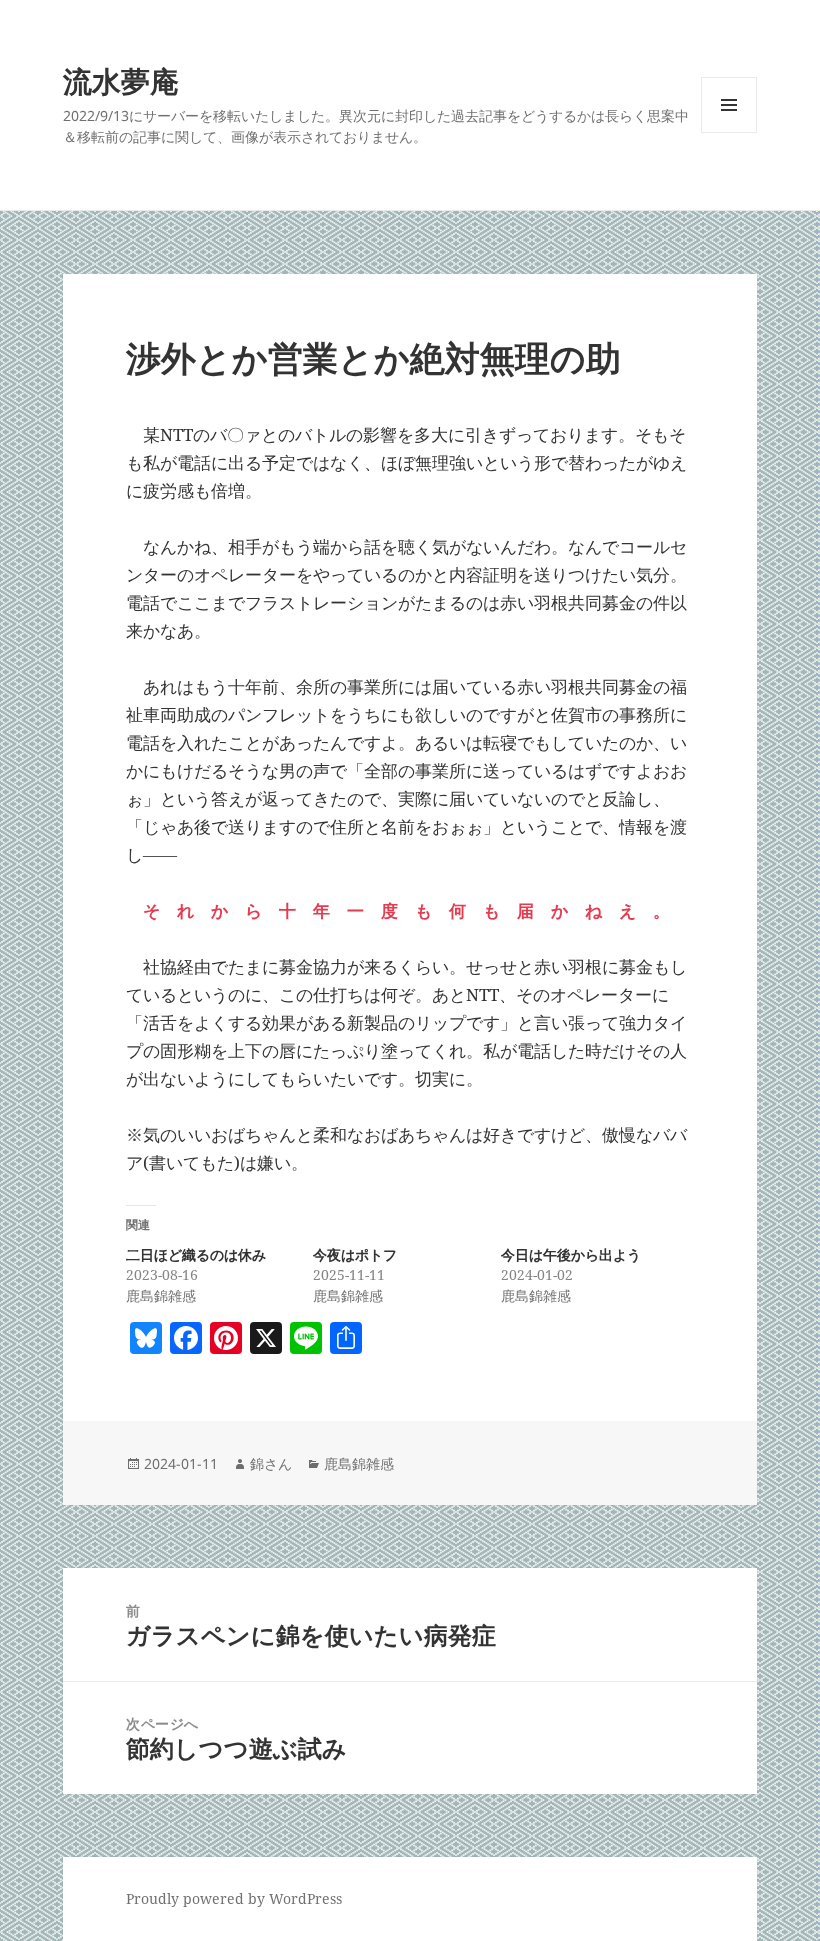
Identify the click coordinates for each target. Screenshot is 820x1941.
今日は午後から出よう (571, 1254)
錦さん (271, 1463)
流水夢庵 (121, 80)
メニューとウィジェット (729, 132)
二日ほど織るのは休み (196, 1254)
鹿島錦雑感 (359, 1463)
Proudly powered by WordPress (234, 1898)
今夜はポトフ (355, 1254)
